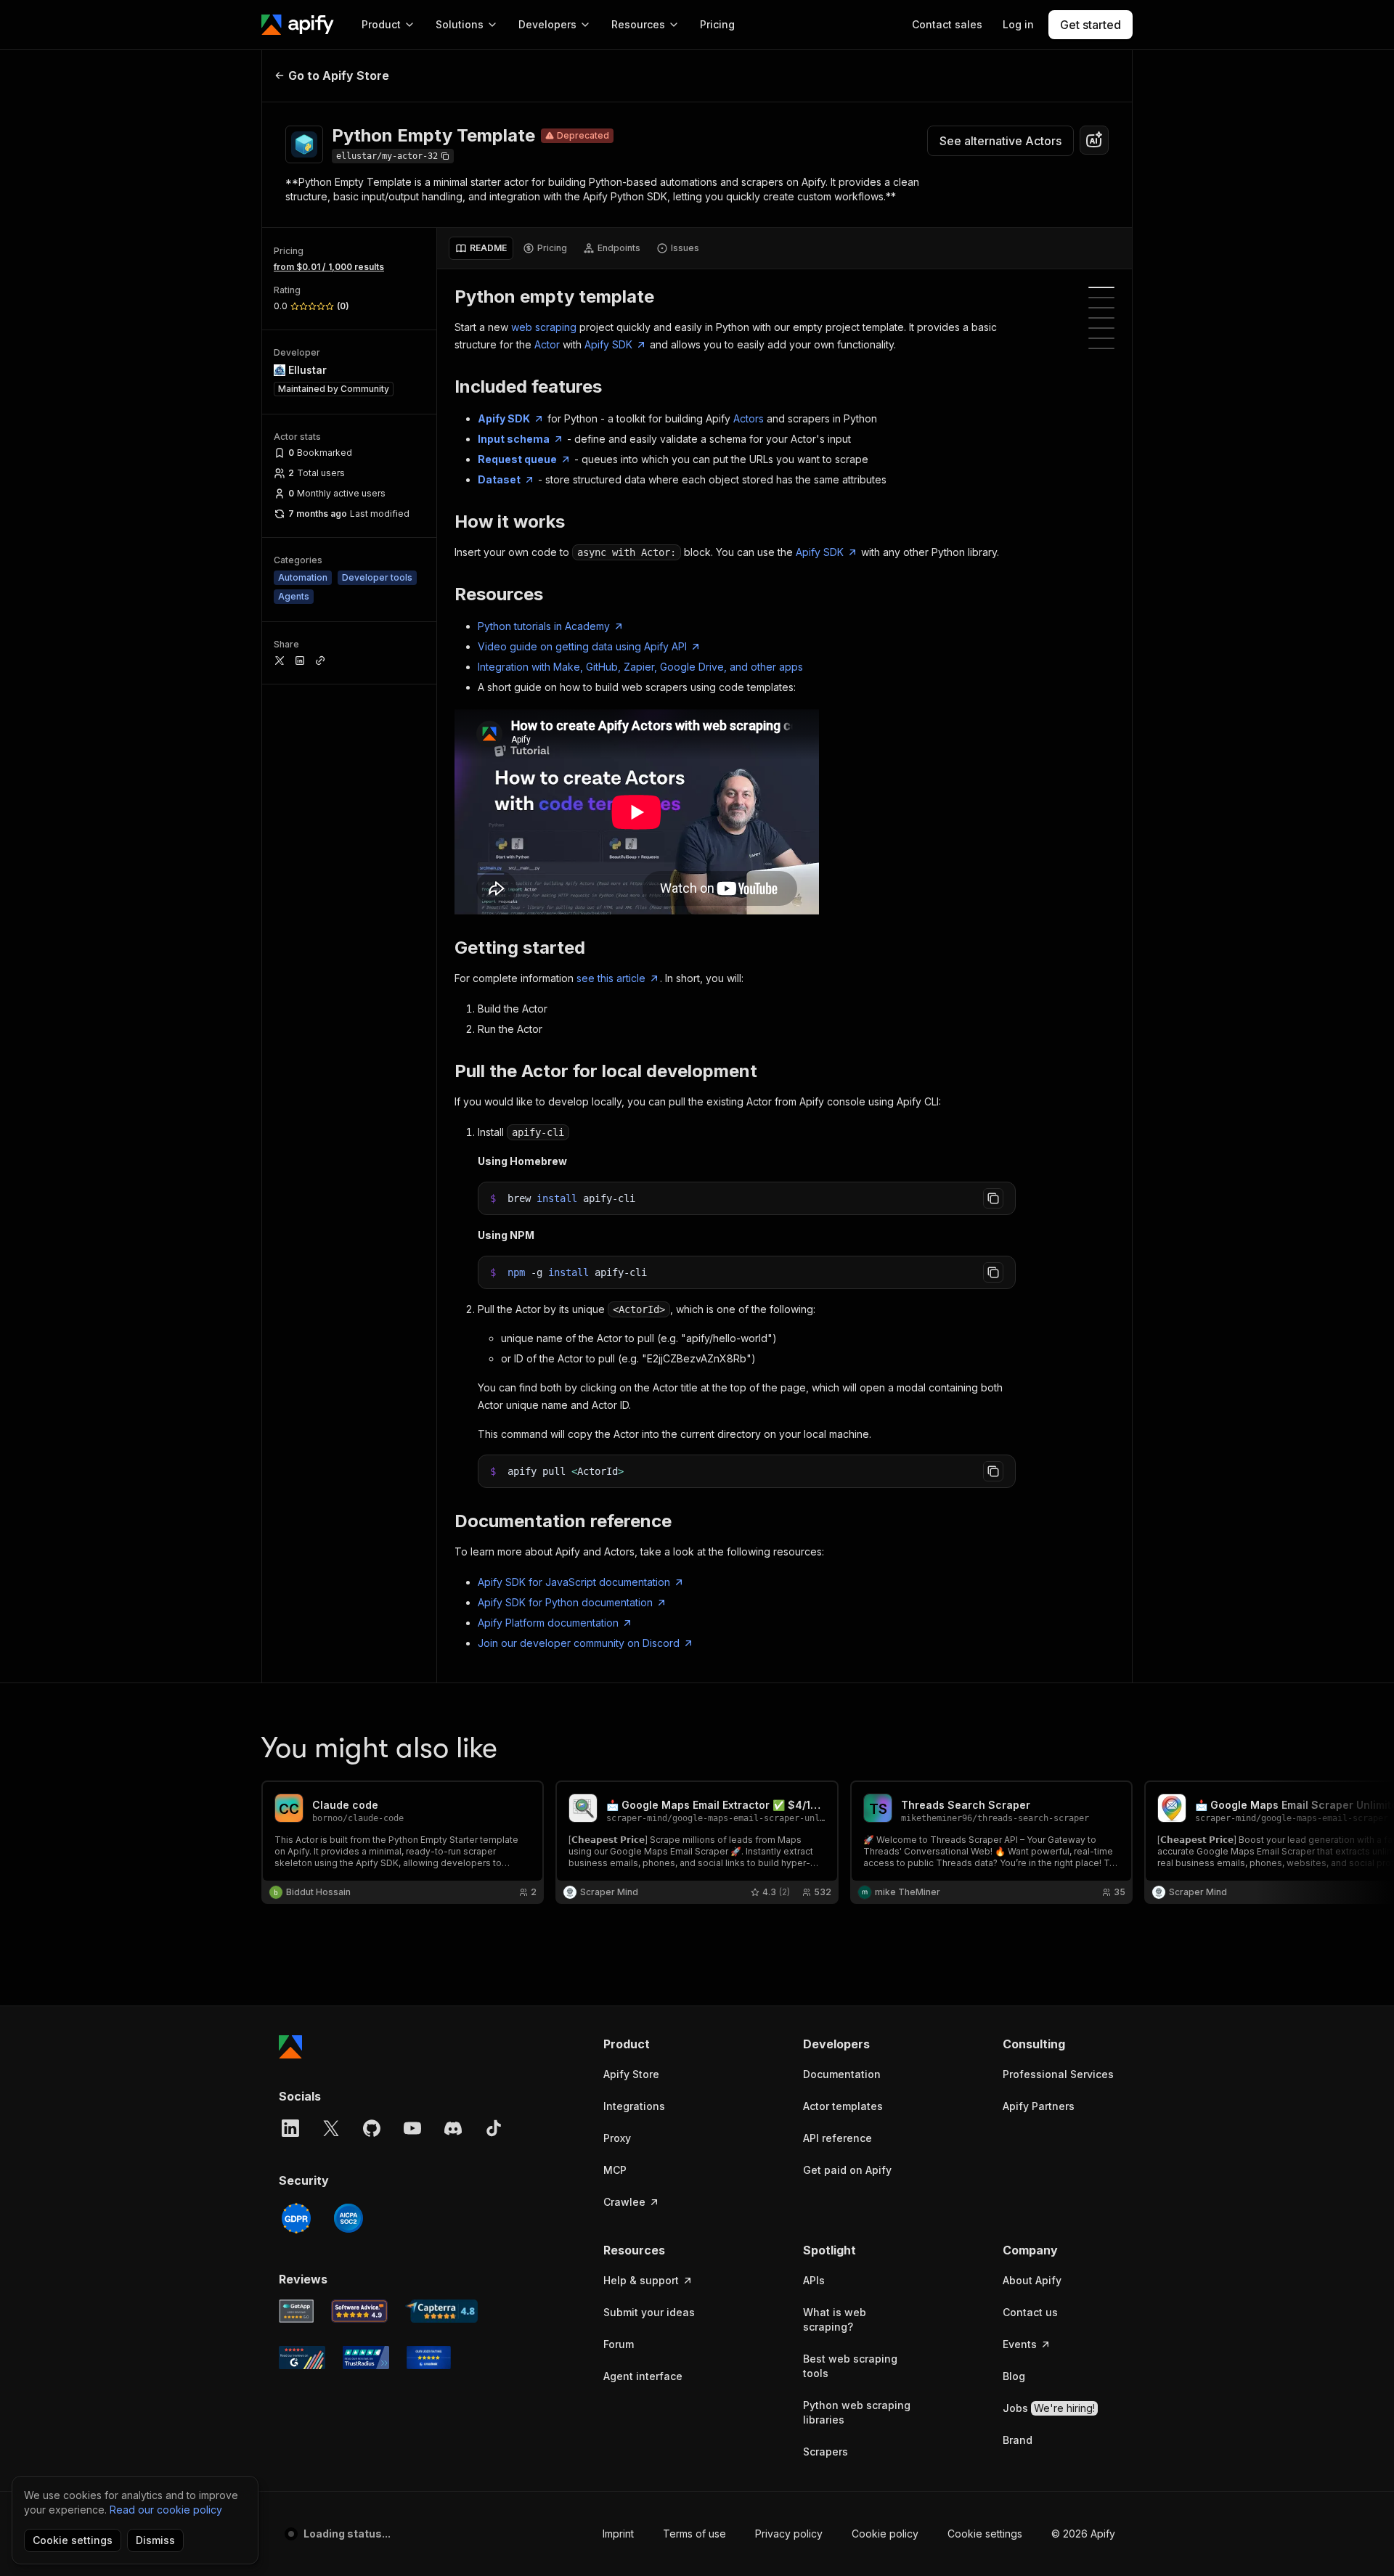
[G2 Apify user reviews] (302, 2358)
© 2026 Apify (1083, 2534)
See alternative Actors (1000, 141)
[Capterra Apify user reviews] (441, 2311)
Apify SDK (608, 344)
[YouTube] (412, 2128)
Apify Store (631, 2074)
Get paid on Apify (847, 2170)
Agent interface (643, 2376)
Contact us (1030, 2312)
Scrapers (826, 2452)
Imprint (618, 2534)
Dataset (499, 479)
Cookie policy (885, 2534)
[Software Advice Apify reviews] (360, 2311)
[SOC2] (348, 2218)
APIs (814, 2280)
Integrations (634, 2106)
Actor (547, 344)
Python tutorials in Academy (544, 626)
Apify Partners (1039, 2106)
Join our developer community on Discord (579, 1643)
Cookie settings (985, 2534)
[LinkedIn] (290, 2128)
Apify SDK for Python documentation (565, 1602)
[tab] (481, 248)
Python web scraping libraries (857, 2412)
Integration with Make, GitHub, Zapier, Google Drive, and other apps (640, 667)
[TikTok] (494, 2128)
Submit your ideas (649, 2312)
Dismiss (155, 2540)
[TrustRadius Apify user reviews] (366, 2358)
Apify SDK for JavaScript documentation (574, 1582)
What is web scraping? (835, 2319)
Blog (1014, 2376)
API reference (837, 2138)
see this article (611, 978)
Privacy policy (789, 2534)
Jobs (1049, 2408)
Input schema (514, 439)
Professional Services (1058, 2074)
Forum (619, 2344)
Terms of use (694, 2534)
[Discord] (453, 2128)
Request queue (517, 459)
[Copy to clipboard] (993, 1198)
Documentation (842, 2074)
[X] (331, 2128)
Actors (749, 418)
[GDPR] (296, 2218)
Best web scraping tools (850, 2366)
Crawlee (624, 2202)
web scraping (544, 327)
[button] (660, 2044)
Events (1020, 2344)
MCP (615, 2170)
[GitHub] (372, 2128)
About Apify (1032, 2280)
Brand (1018, 2440)
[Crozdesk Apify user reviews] (429, 2358)
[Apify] (298, 25)
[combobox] (1094, 140)
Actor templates (843, 2106)
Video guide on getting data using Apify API (582, 646)
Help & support (641, 2280)
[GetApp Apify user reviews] (296, 2311)
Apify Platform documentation (548, 1623)
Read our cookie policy (166, 2510)
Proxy (617, 2138)
